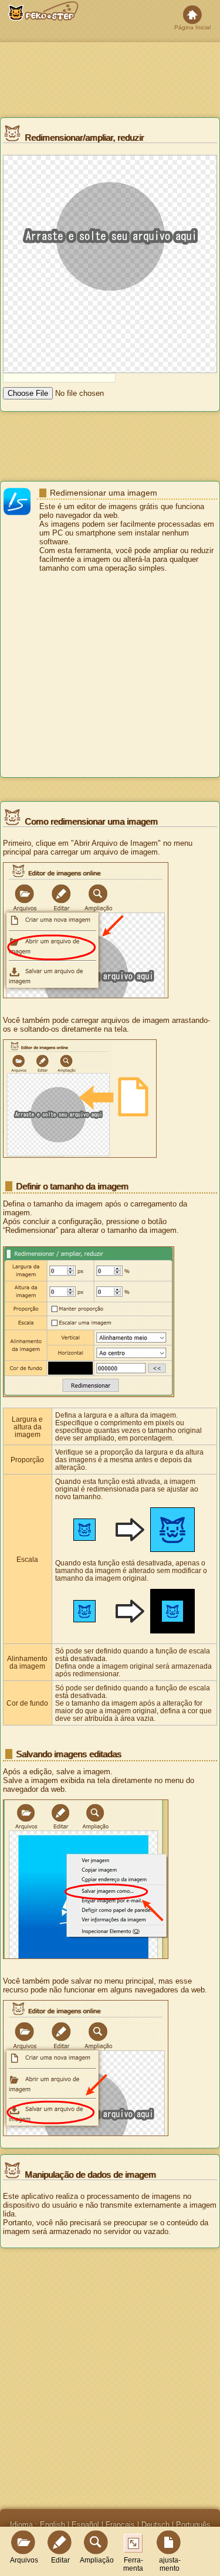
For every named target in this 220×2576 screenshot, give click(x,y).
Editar (60, 2560)
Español (85, 2525)
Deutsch (155, 2525)
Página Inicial (192, 27)
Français (120, 2525)
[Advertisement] (110, 676)
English (53, 2525)
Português (193, 2525)
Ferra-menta (133, 2564)
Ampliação (97, 2560)
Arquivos (24, 2560)
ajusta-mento (170, 2564)
